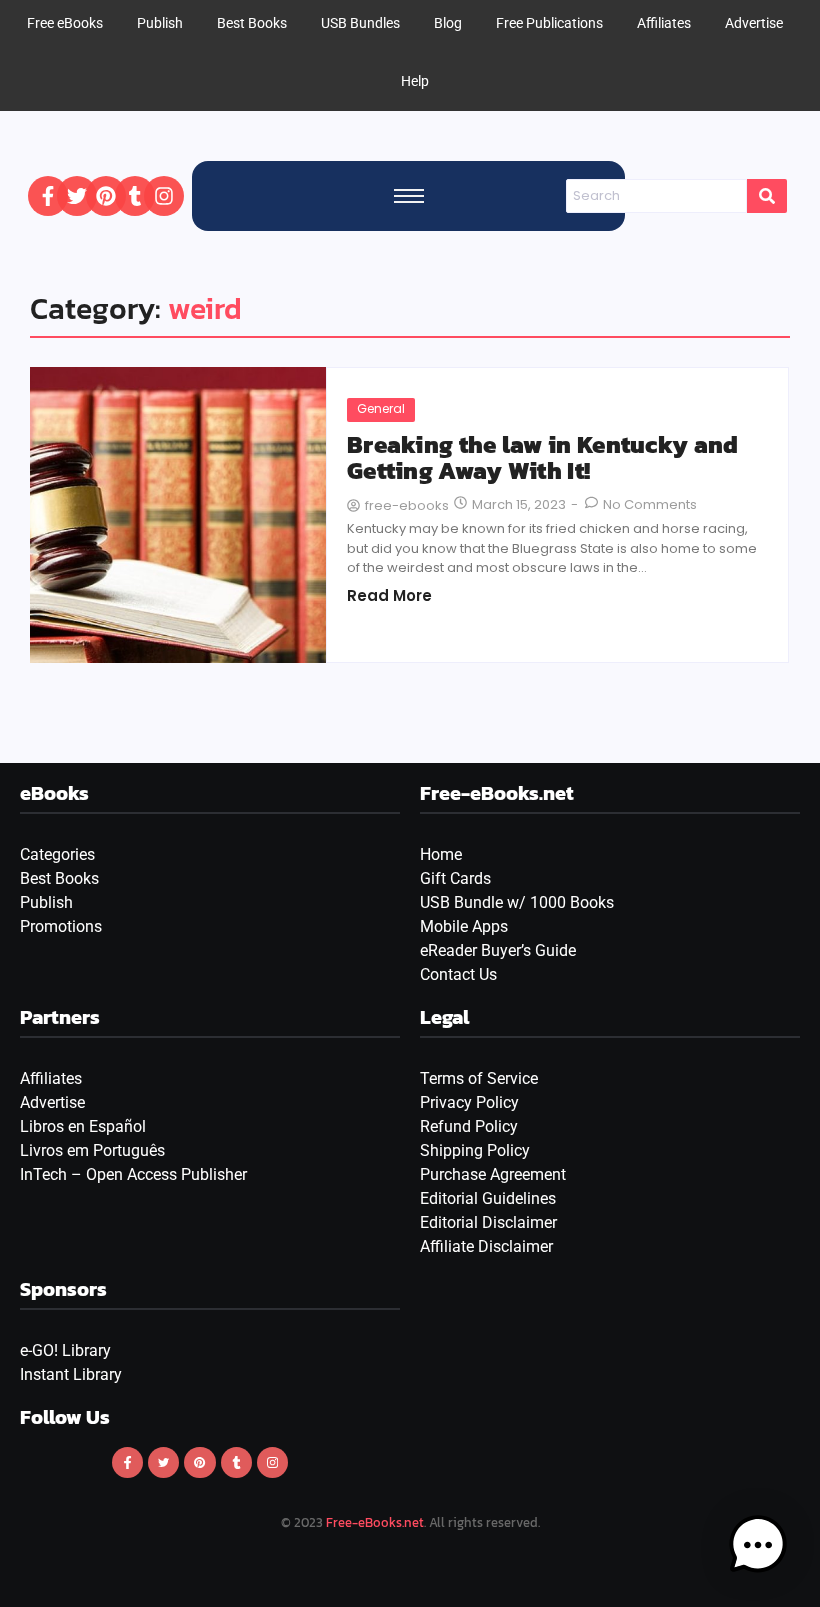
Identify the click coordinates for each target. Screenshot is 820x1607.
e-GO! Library (65, 1350)
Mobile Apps (464, 926)
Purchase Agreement (493, 1174)
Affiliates (51, 1078)
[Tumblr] (135, 196)
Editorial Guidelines (488, 1198)
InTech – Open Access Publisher (133, 1174)
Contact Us (458, 974)
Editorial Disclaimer (488, 1222)
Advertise (52, 1102)
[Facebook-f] (48, 196)
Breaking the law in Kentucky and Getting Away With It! (543, 458)
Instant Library (71, 1374)
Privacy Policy (469, 1102)
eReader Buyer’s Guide (498, 950)
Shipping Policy (475, 1150)
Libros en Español (83, 1126)
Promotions (61, 926)
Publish (46, 902)
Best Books (59, 878)
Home (441, 854)
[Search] (767, 196)
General (381, 408)
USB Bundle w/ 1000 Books (517, 902)
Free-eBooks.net (375, 1522)
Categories (57, 854)
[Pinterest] (106, 196)
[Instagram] (164, 196)
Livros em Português (92, 1150)
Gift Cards (455, 878)
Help (415, 81)
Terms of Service (479, 1078)
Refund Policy (469, 1126)
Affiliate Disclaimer (486, 1246)
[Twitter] (77, 196)
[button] (758, 1545)
